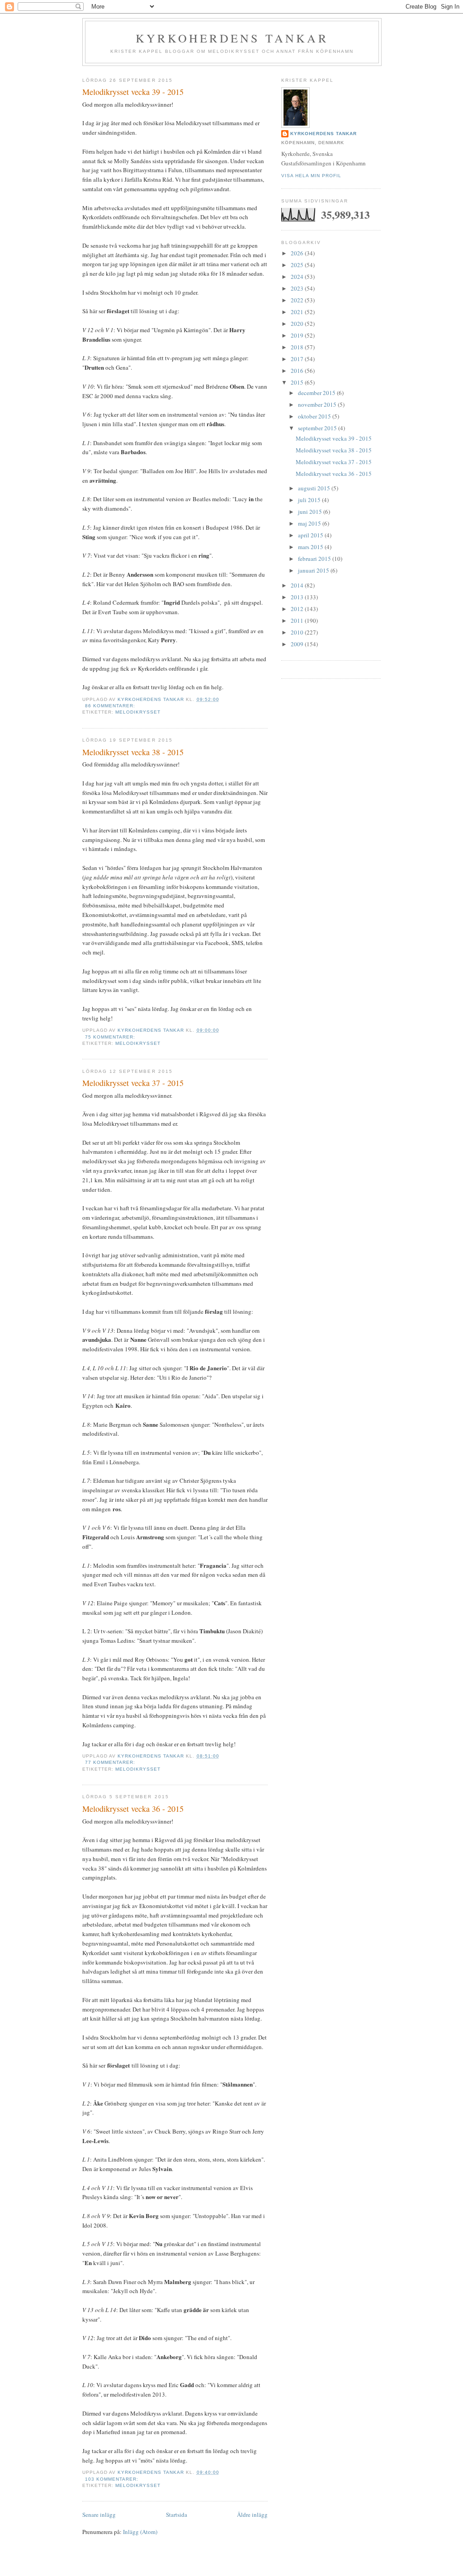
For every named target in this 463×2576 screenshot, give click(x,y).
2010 (298, 632)
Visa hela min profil (311, 176)
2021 (298, 312)
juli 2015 (310, 500)
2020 (298, 324)
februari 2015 (315, 559)
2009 (298, 644)
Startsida (177, 2515)
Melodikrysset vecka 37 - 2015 (133, 1083)
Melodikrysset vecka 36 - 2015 (133, 1809)
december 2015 (317, 393)
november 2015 (318, 404)
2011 (298, 620)
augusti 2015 (315, 488)
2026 (298, 253)
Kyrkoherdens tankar (232, 38)
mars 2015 (311, 547)
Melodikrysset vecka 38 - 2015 (133, 752)
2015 (298, 382)
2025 (298, 265)
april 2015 (311, 535)
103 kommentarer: (113, 2479)
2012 (298, 609)
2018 (298, 347)
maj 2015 (310, 523)
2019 (298, 335)
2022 (298, 300)
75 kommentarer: (111, 1037)
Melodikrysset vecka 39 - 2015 (133, 92)
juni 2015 (311, 512)
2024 (298, 277)
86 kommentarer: (111, 706)
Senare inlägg (99, 2515)
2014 (298, 585)
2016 (298, 371)
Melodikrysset (138, 712)
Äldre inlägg (252, 2515)
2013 (298, 597)
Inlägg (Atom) (140, 2532)
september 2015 (318, 428)
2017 (298, 359)
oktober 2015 (315, 416)
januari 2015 (314, 570)
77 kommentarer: (111, 1762)
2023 (298, 288)
